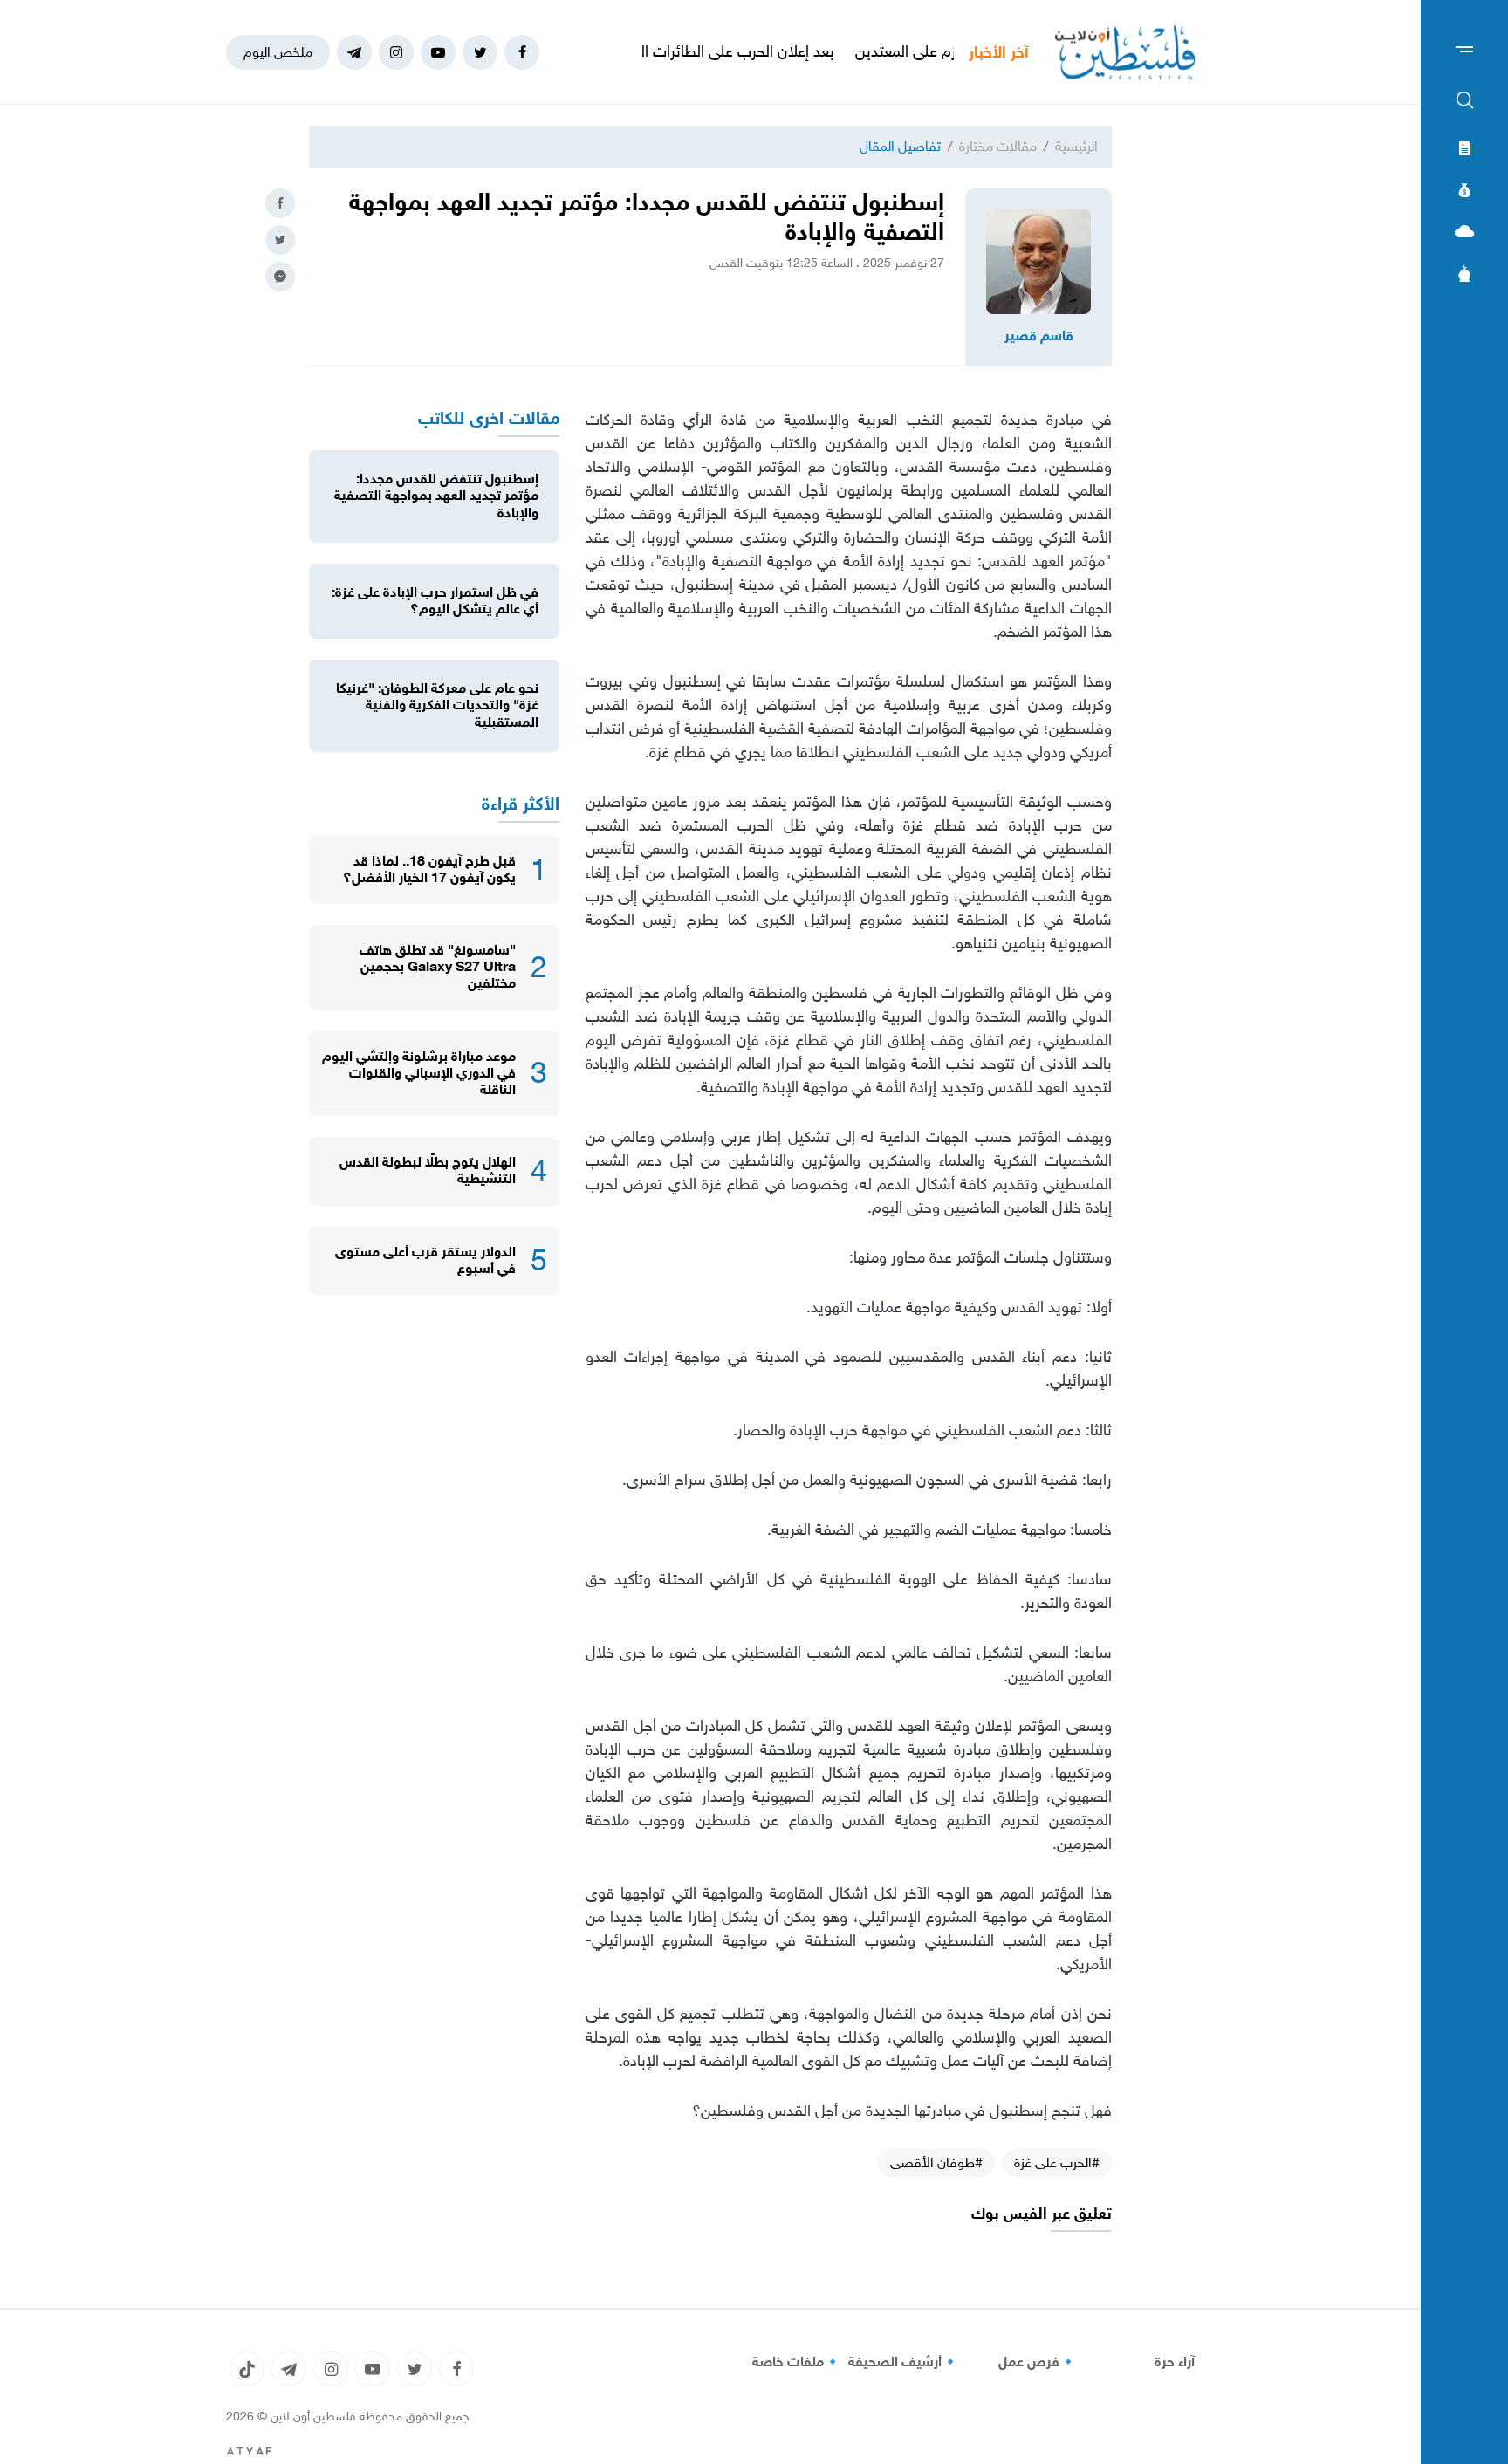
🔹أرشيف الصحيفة (904, 2362)
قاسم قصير (1039, 336)
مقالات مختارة (998, 146)
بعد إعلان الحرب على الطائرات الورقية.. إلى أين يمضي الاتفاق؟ (705, 51)
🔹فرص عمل (1038, 2362)
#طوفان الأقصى (936, 2163)
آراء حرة (1175, 2362)
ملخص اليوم (278, 52)
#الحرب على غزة (1057, 2163)
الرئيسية (1076, 146)
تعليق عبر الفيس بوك (1042, 2214)
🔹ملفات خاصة (797, 2362)
